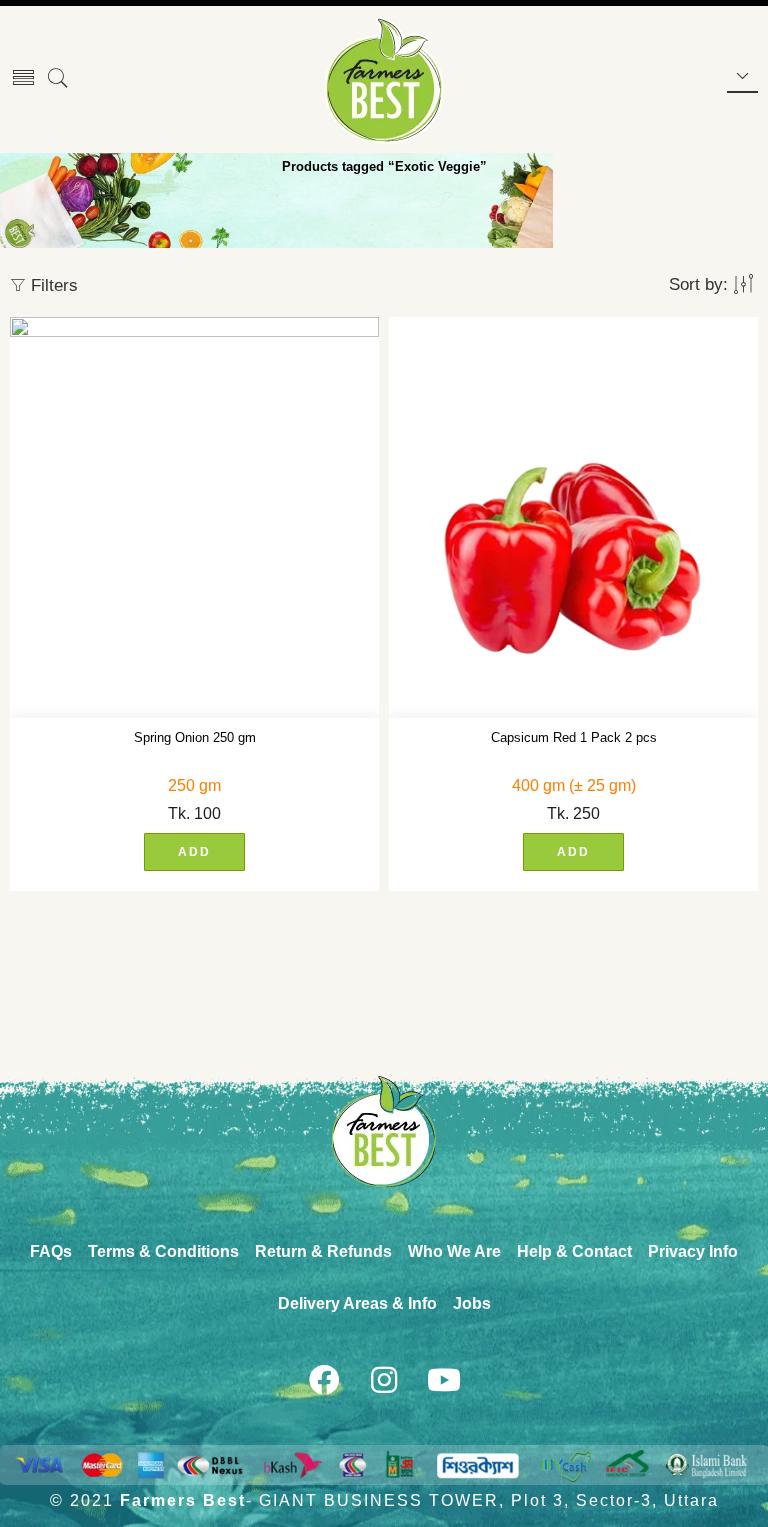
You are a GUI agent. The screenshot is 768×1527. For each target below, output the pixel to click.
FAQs (51, 1251)
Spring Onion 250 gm (195, 737)
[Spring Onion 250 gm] (194, 518)
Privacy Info (693, 1251)
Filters (52, 285)
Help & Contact (574, 1251)
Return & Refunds (323, 1251)
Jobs (472, 1303)
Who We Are (454, 1251)
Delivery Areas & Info (357, 1303)
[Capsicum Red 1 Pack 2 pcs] (573, 518)
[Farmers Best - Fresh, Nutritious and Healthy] (384, 80)
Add (194, 852)
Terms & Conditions (163, 1251)
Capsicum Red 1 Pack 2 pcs (574, 737)
